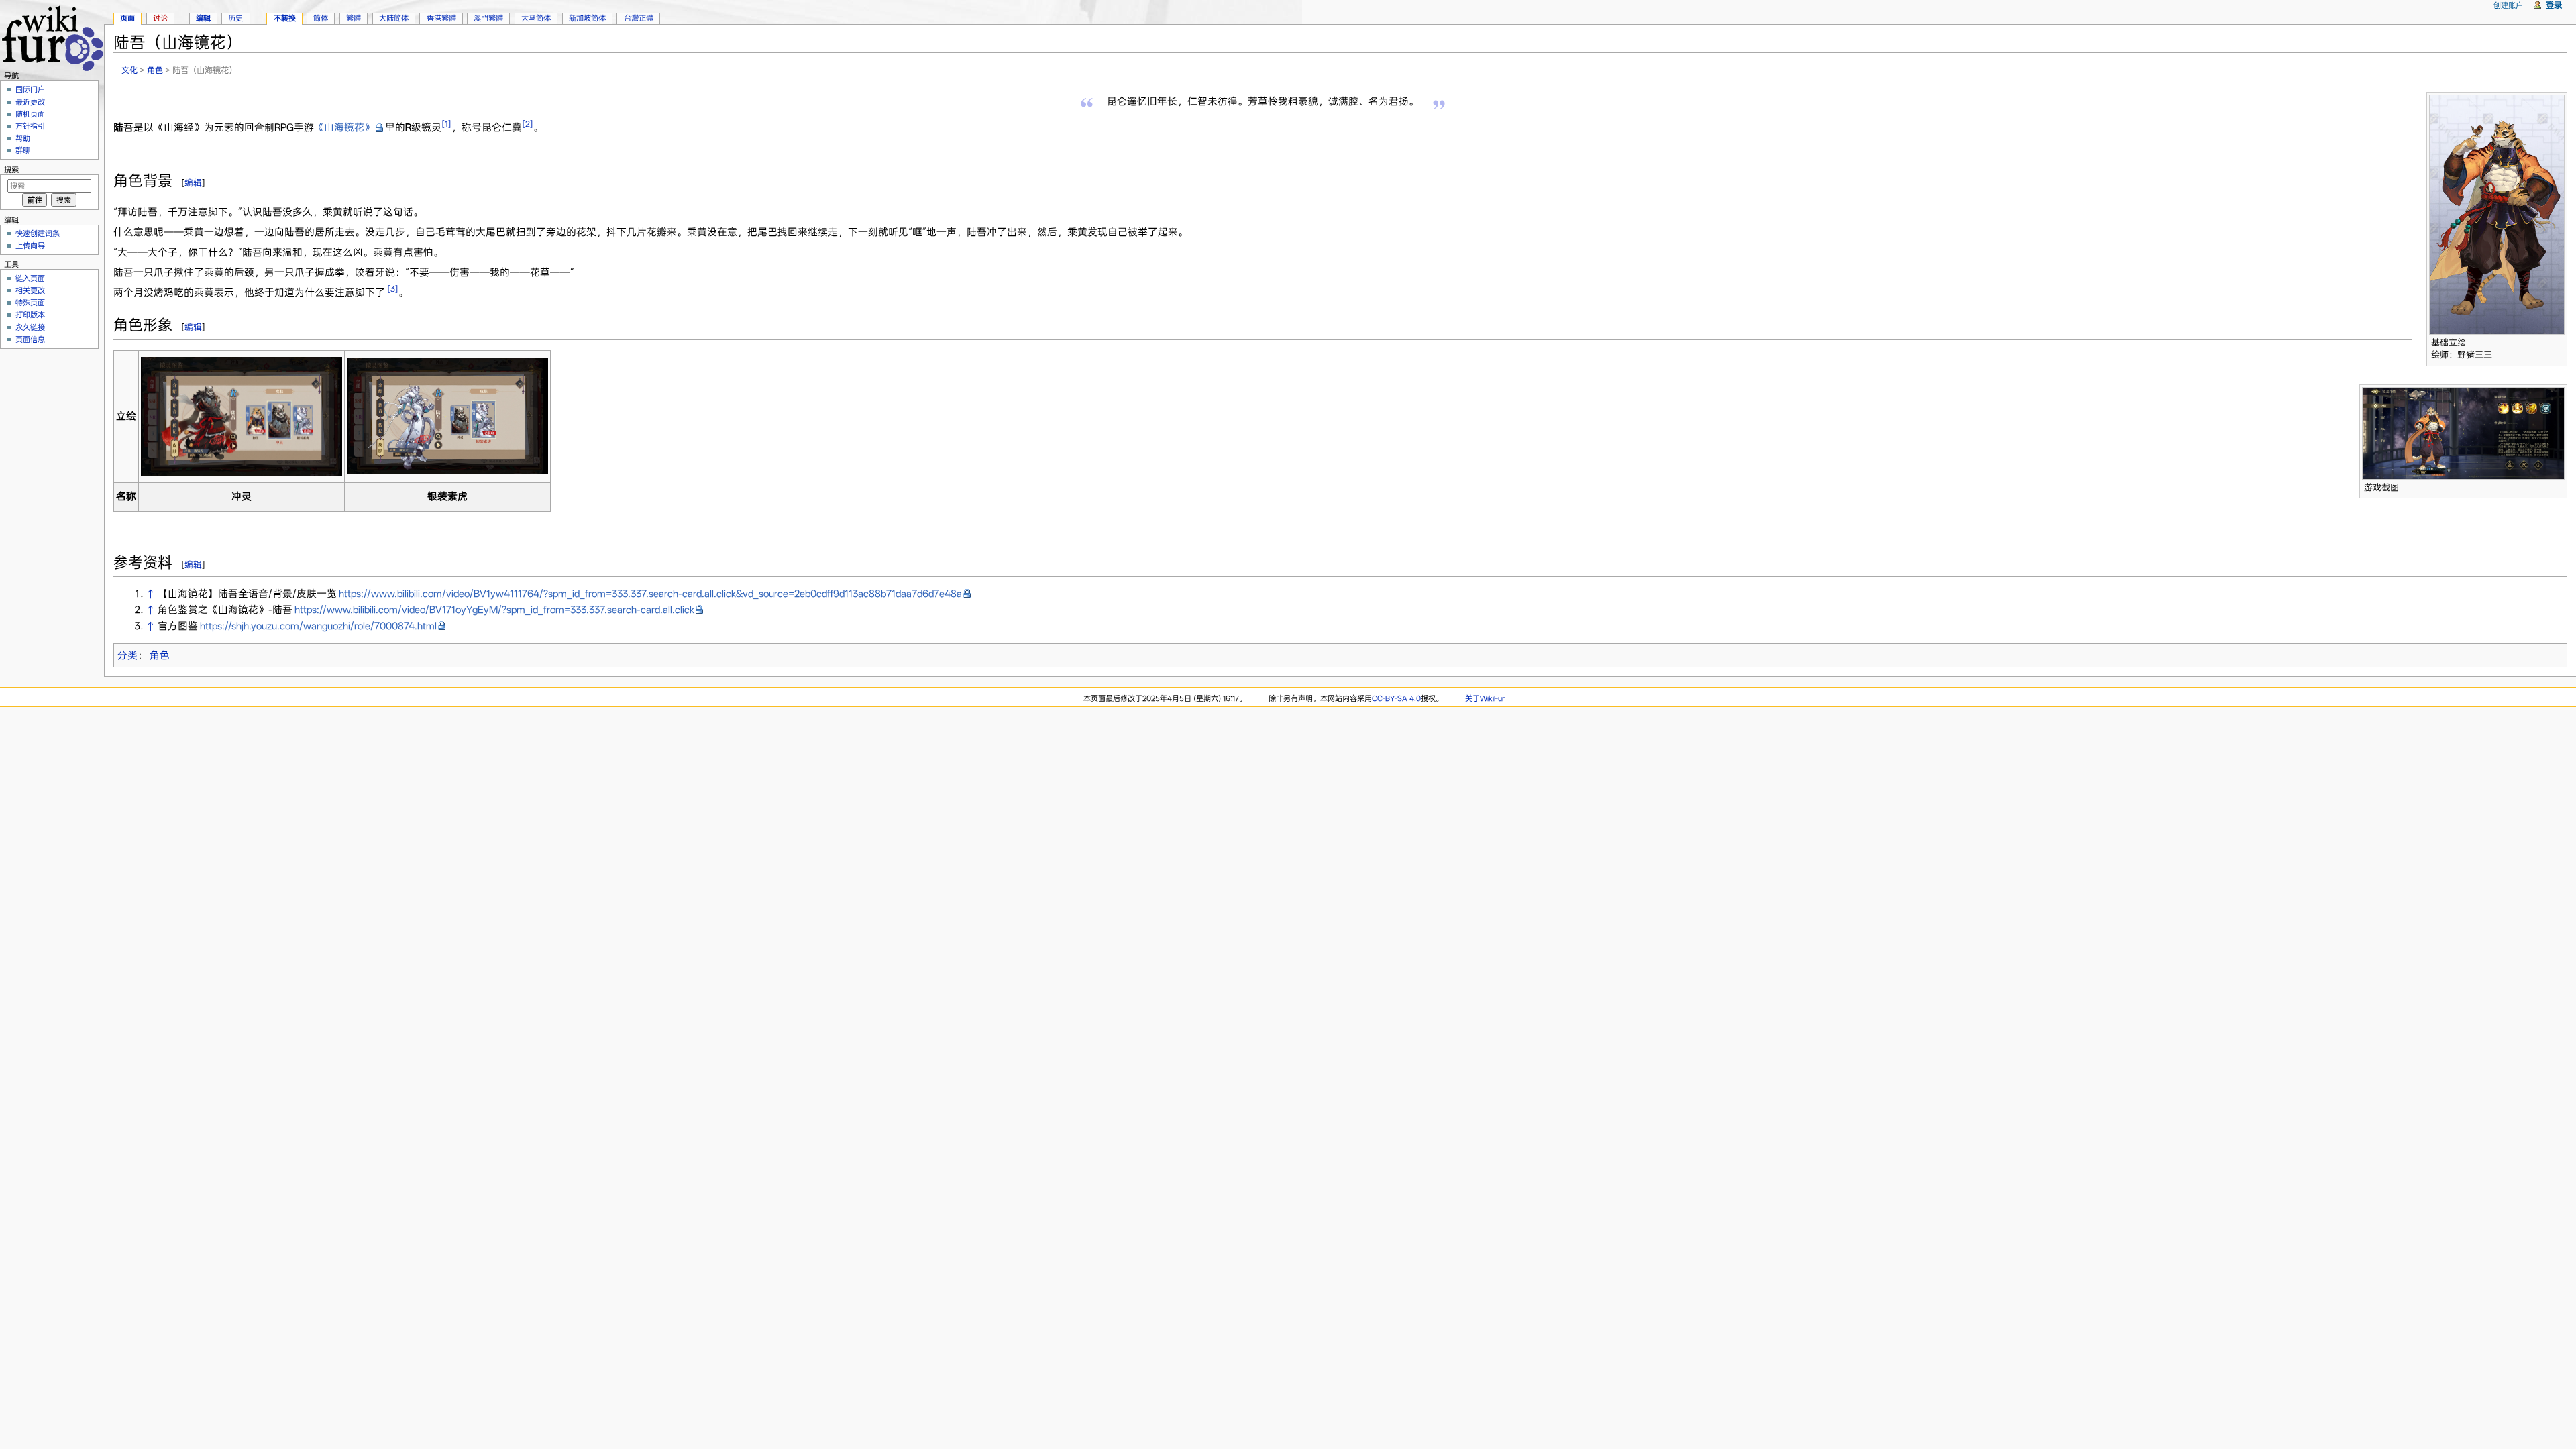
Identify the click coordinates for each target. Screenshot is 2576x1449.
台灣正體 (639, 18)
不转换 (285, 18)
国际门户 (30, 89)
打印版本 (30, 315)
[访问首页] (52, 37)
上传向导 (30, 246)
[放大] (2558, 340)
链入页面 (30, 278)
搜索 (11, 170)
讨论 (160, 18)
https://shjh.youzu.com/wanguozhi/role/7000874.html (318, 626)
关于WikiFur (1485, 698)
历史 (235, 18)
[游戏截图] (2463, 433)
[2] (528, 124)
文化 (129, 70)
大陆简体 (394, 18)
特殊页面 (30, 303)
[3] (393, 289)
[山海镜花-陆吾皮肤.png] (447, 415)
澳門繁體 (488, 18)
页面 (127, 18)
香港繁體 (441, 18)
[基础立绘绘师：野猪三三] (2497, 213)
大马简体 (536, 18)
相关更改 (30, 290)
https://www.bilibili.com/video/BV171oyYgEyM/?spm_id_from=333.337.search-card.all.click (494, 610)
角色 (155, 70)
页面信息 (30, 339)
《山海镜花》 (344, 127)
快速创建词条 (38, 233)
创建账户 (2508, 5)
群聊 (23, 150)
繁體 (354, 18)
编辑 (193, 183)
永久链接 (30, 327)
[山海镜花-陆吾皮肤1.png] (241, 415)
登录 (2554, 5)
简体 (321, 18)
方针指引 (30, 126)
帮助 (23, 138)
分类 (127, 655)
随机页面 (30, 114)
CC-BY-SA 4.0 (1396, 698)
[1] (446, 124)
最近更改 (30, 102)
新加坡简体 (587, 18)
